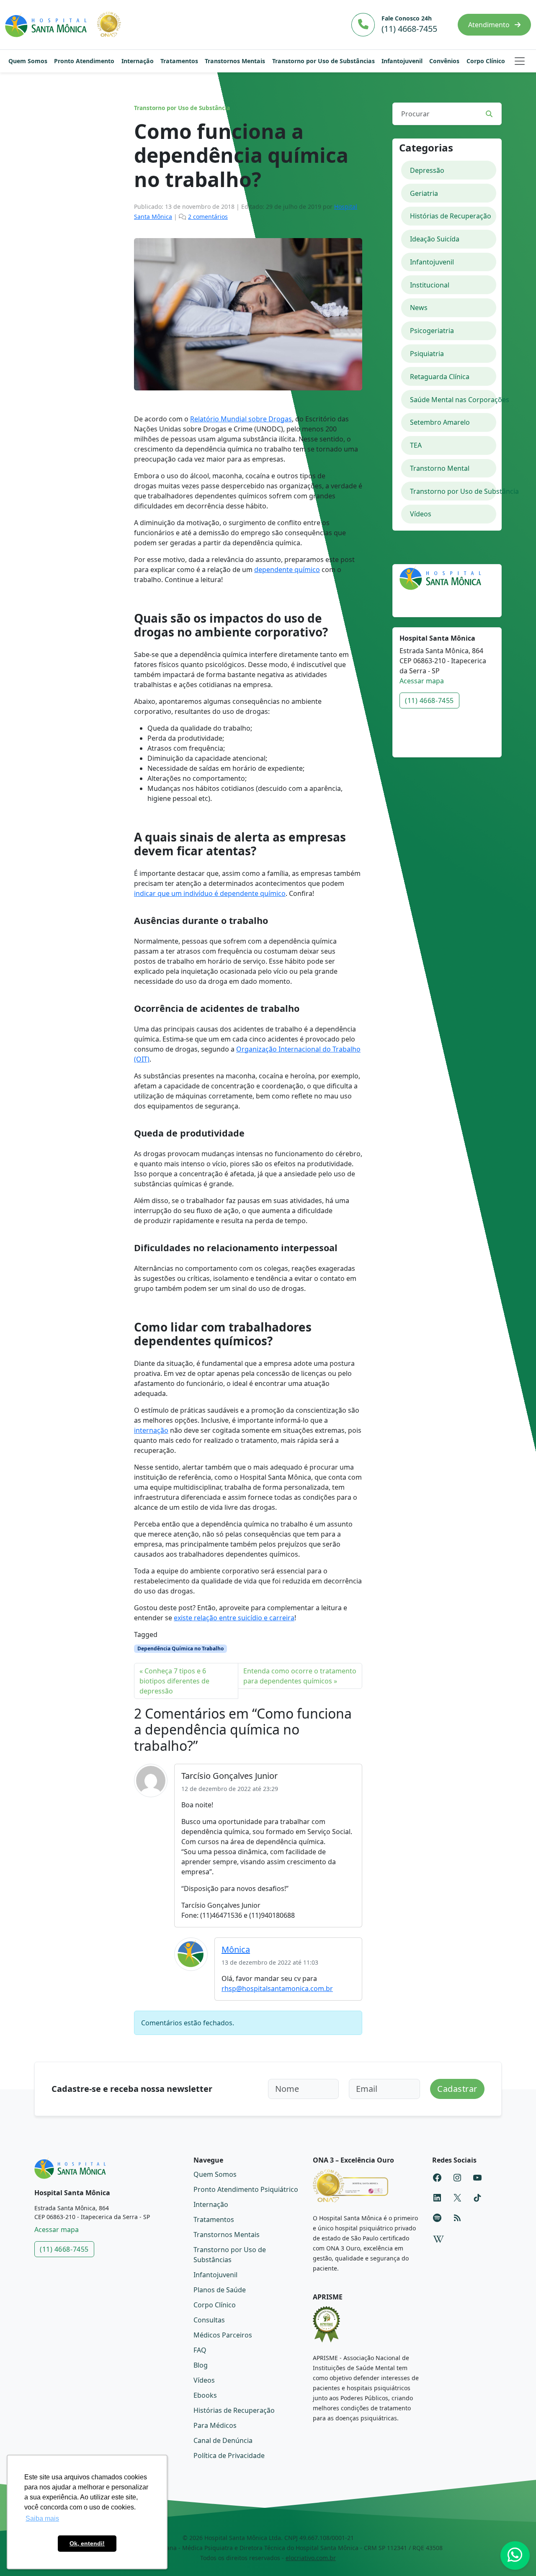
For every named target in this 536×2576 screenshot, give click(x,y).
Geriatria (424, 193)
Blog (201, 2365)
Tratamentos (179, 61)
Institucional (430, 285)
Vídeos (421, 514)
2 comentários (208, 217)
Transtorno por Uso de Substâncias (323, 61)
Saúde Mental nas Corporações (453, 400)
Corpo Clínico (486, 61)
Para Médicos (215, 2425)
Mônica (236, 1949)
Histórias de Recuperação (451, 216)
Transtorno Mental (440, 468)
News (419, 308)
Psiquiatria (427, 354)
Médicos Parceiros (223, 2335)
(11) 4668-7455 (429, 700)
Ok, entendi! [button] (87, 2543)
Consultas (209, 2320)
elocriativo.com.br (311, 2558)
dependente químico (287, 570)
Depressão (427, 170)
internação (151, 1430)
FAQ (200, 2350)
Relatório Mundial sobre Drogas (241, 419)
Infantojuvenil (402, 61)
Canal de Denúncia (223, 2440)
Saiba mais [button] (42, 2518)
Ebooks (205, 2395)
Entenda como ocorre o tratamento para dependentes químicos (300, 1676)
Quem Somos (28, 61)
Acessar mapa (422, 681)
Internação (138, 61)
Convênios (444, 61)
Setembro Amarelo (440, 422)
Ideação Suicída (435, 239)
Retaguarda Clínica (440, 377)
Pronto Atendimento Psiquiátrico (246, 2189)
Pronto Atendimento (84, 61)
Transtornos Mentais (235, 61)
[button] (520, 61)
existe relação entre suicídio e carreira (234, 1618)
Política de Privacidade (229, 2455)
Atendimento (490, 25)
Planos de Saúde (220, 2290)
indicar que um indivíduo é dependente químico (210, 893)
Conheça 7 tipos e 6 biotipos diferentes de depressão (174, 1681)
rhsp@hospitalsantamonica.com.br (277, 1988)
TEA (416, 445)
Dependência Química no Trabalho (180, 1648)
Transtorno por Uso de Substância (182, 108)
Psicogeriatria (432, 331)
